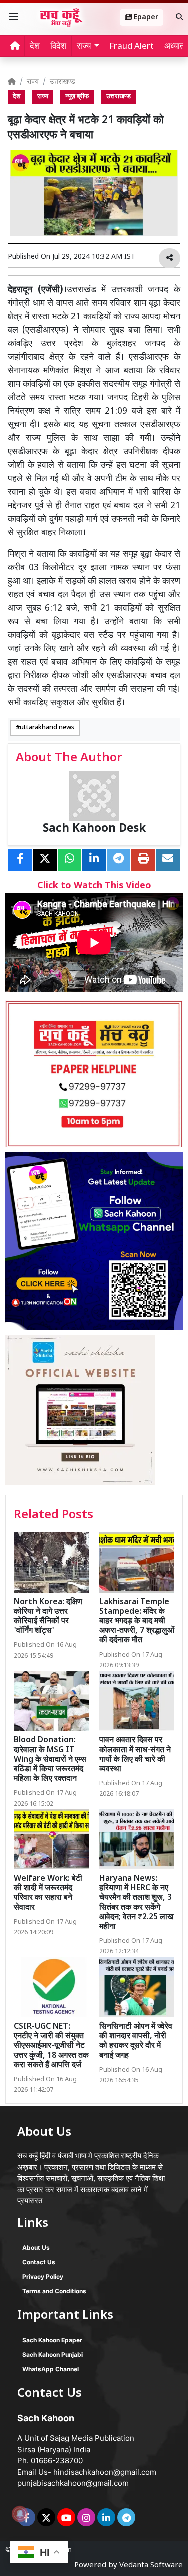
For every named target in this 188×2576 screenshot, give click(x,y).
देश (35, 47)
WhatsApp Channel (50, 2369)
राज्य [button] (84, 47)
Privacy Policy (43, 2277)
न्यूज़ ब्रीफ (77, 97)
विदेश (58, 47)
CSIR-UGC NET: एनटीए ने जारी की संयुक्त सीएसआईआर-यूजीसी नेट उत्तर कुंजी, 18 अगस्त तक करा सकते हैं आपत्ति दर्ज (51, 2046)
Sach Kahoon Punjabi (52, 2355)
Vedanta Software (151, 2566)
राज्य (33, 82)
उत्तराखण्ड (62, 82)
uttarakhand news (47, 728)
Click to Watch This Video (94, 886)
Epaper (145, 17)
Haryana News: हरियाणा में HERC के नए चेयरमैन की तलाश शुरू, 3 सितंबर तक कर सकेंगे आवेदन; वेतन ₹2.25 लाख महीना (136, 1903)
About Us (36, 2248)
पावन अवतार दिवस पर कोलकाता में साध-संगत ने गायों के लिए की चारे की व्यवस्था (135, 1755)
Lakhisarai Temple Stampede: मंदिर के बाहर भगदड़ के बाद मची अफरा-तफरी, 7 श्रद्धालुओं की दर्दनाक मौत (137, 1622)
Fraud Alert (132, 47)
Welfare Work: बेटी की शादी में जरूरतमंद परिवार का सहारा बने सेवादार (48, 1894)
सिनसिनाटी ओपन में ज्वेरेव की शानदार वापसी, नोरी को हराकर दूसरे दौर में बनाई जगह (136, 2042)
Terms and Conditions (54, 2291)
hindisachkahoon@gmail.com (105, 2472)
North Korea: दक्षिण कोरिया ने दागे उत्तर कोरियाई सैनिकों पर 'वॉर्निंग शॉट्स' (48, 1617)
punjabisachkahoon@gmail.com (73, 2483)
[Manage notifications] (20, 2514)
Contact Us (39, 2262)
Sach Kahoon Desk (94, 829)
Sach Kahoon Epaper (52, 2340)
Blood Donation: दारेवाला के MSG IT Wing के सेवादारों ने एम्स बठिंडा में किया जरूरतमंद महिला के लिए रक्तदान (50, 1760)
